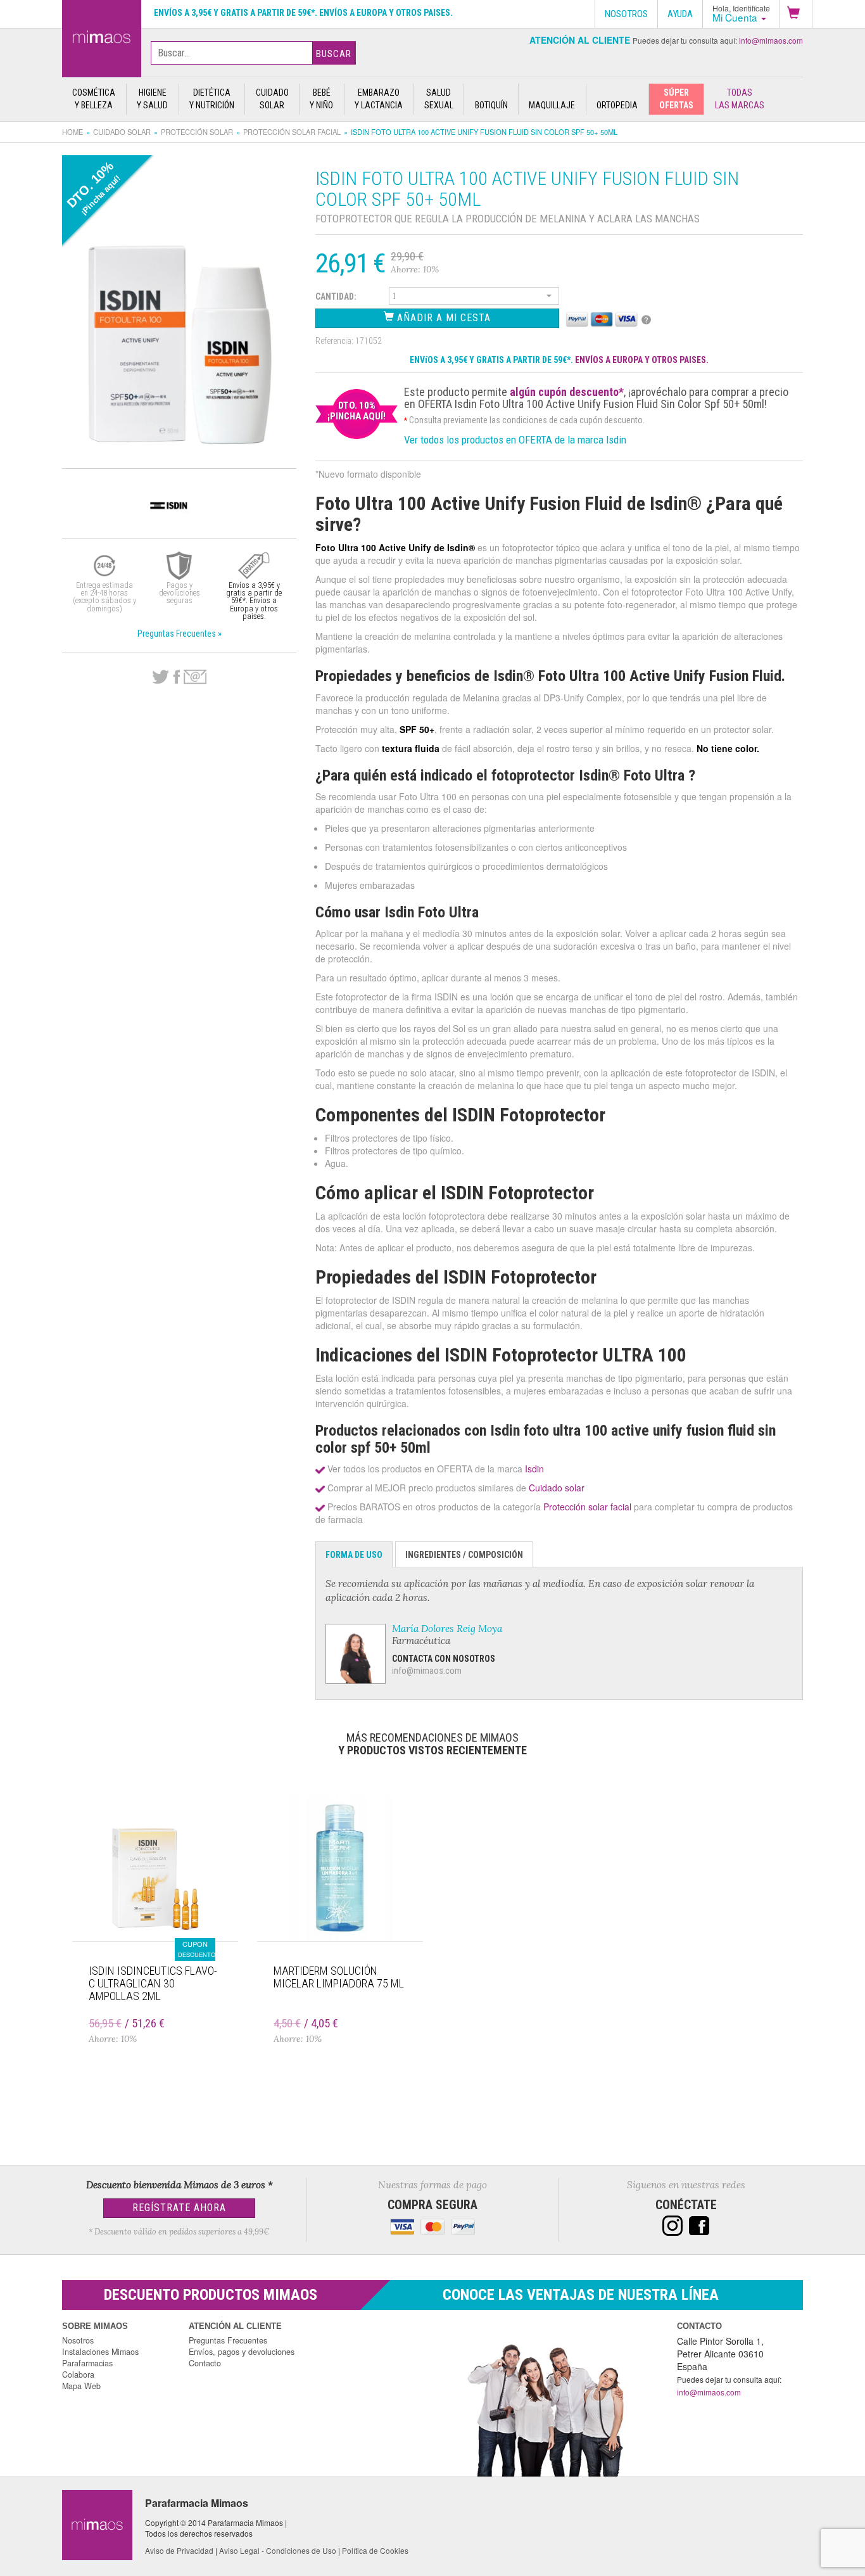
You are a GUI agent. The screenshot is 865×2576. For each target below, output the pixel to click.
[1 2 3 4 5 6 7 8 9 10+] (474, 298)
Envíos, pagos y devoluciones (242, 2352)
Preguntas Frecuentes (228, 2340)
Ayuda (680, 14)
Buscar (334, 54)
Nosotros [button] (626, 14)
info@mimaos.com (771, 40)
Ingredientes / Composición (464, 1555)
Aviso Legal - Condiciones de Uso (278, 2550)
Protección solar (197, 132)
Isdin (534, 1469)
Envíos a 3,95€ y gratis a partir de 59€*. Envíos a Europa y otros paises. (303, 13)
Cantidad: (336, 296)
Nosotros (78, 2340)
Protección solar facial (292, 132)
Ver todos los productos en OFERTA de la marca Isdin (515, 440)
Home (73, 132)
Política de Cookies (375, 2550)
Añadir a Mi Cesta (442, 318)
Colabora (78, 2375)
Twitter (161, 677)
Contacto (205, 2363)
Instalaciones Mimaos (100, 2352)
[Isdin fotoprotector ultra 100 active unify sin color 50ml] (102, 36)
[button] (796, 14)
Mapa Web (81, 2386)
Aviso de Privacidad (179, 2550)
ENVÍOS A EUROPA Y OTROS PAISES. (642, 360)
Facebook (176, 677)
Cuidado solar (122, 132)
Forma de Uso (354, 1555)
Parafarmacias (87, 2363)
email (195, 677)
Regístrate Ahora (179, 2208)
